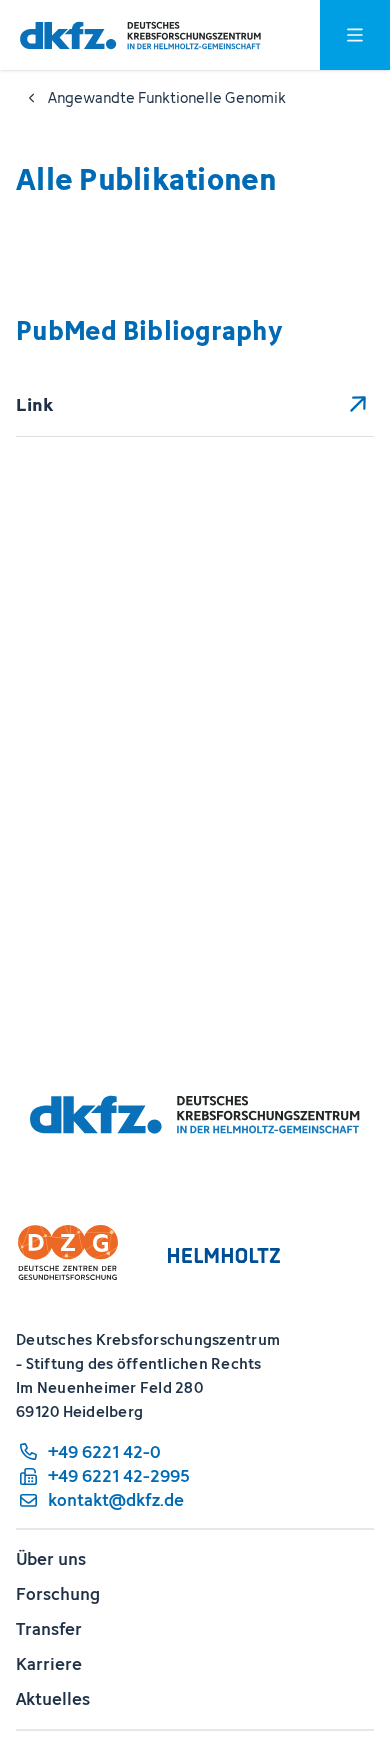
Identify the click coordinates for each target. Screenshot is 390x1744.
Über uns (51, 1559)
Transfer (49, 1629)
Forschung (58, 1594)
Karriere (49, 1664)
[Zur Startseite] (140, 35)
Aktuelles (53, 1699)
